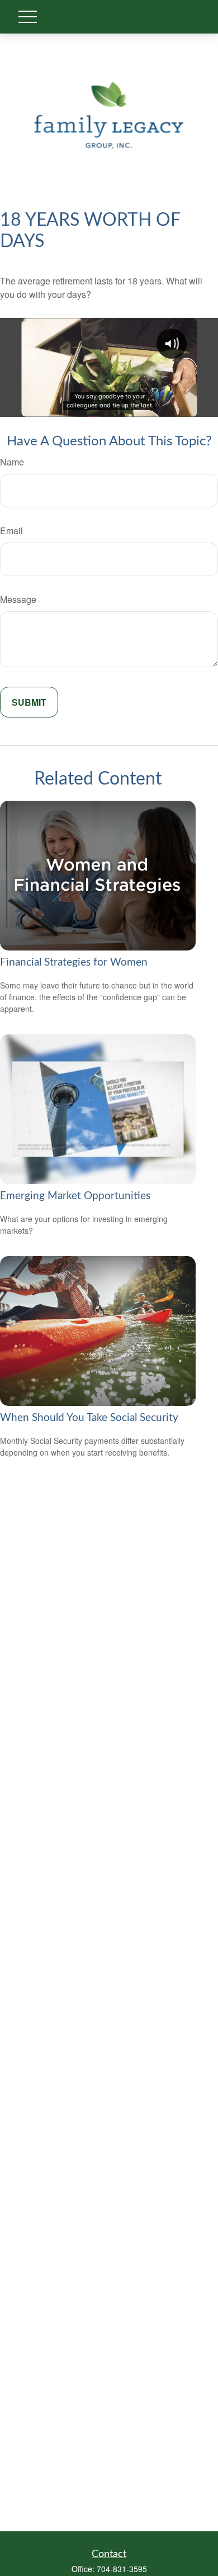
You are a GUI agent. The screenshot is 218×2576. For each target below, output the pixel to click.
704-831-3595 (122, 2569)
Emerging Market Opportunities (75, 1196)
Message (18, 599)
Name (12, 462)
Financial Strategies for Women (74, 963)
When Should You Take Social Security (89, 1418)
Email (11, 531)
